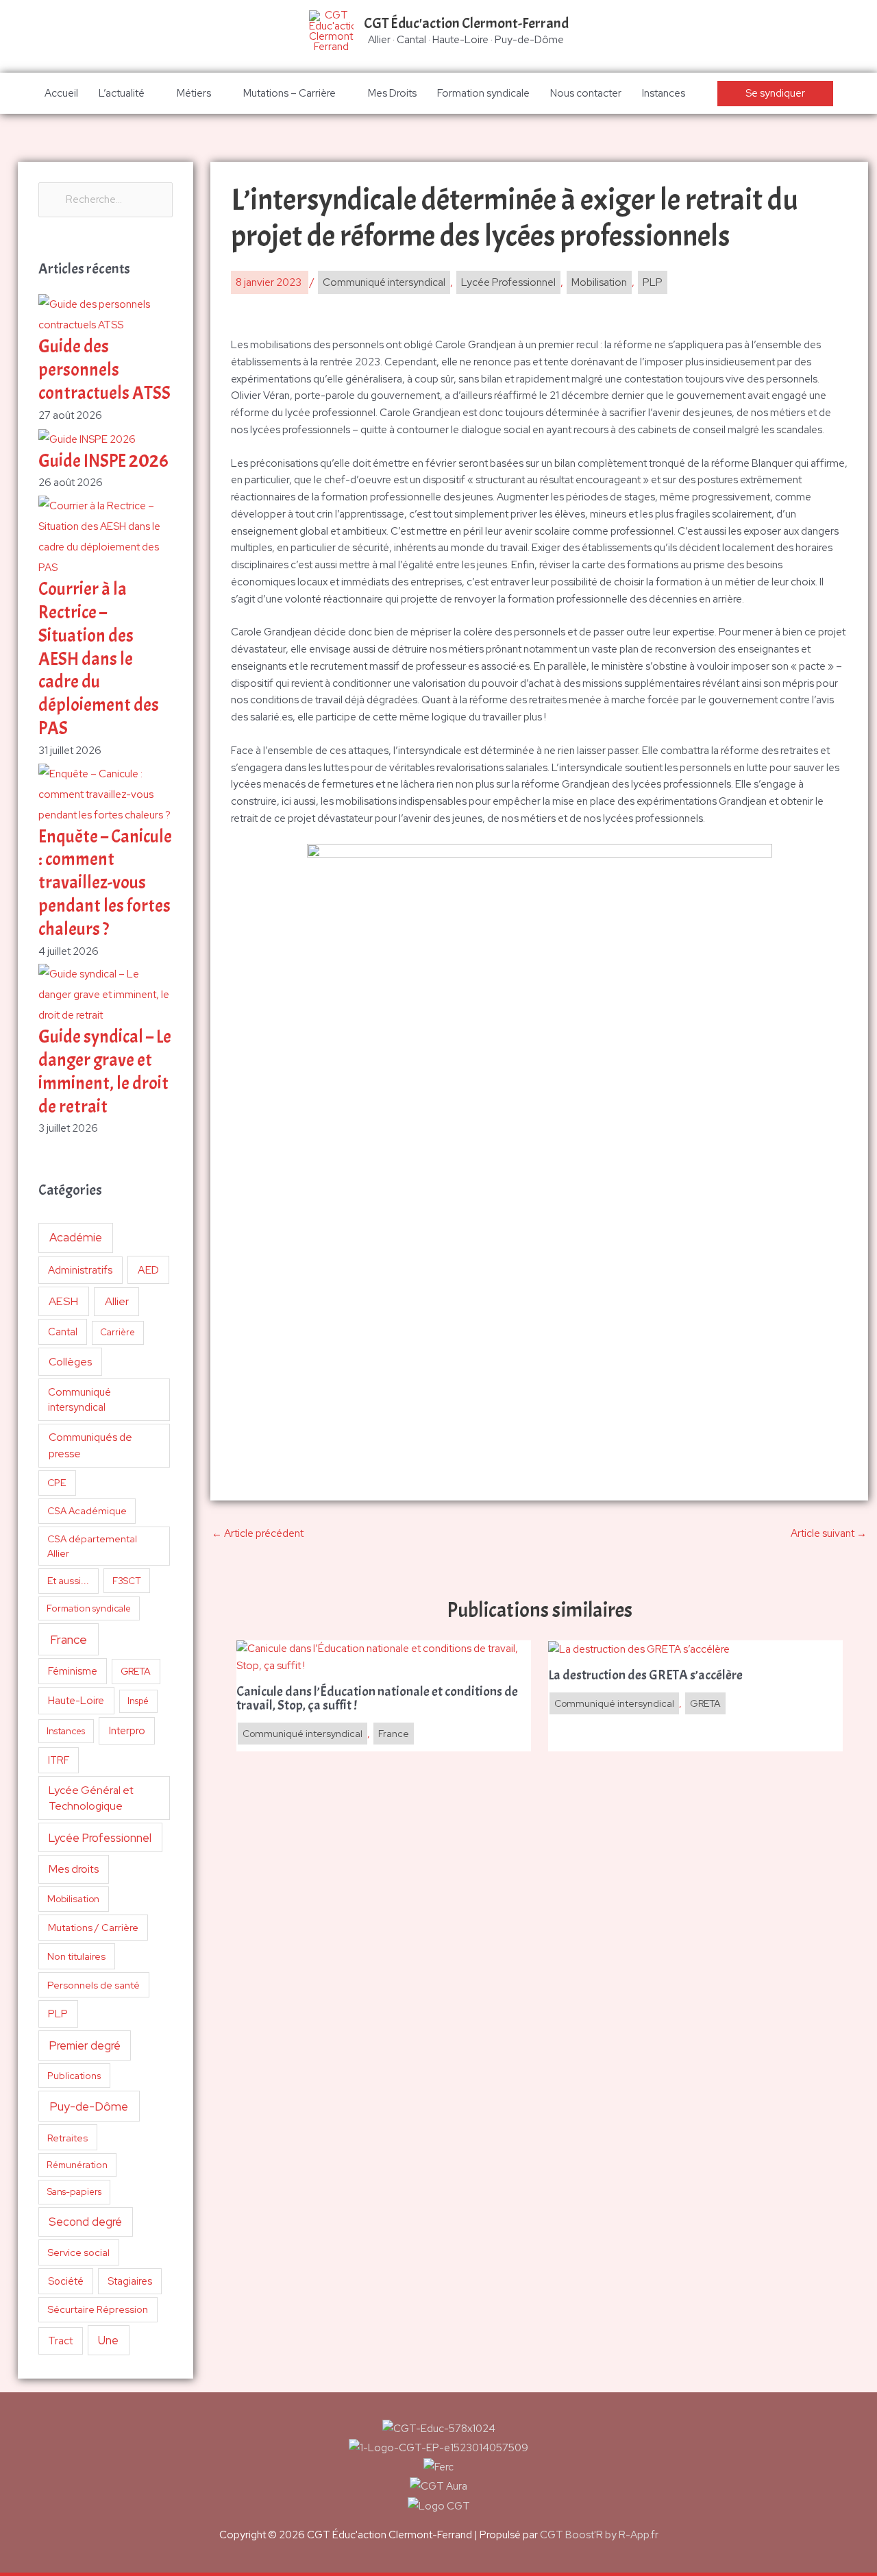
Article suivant (829, 1533)
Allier (117, 1301)
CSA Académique (87, 1511)
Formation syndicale (483, 93)
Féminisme (73, 1671)
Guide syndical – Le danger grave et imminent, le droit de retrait (105, 1071)
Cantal (63, 1332)
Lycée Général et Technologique (91, 1798)
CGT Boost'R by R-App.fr (599, 2535)
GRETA (136, 1671)
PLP (58, 2014)
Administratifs (80, 1270)
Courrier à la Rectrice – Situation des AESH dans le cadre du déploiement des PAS (99, 659)
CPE (57, 1483)
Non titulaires (76, 1956)
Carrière (118, 1332)
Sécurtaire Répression (98, 2309)
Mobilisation (73, 1899)
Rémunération (77, 2165)
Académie (76, 1237)
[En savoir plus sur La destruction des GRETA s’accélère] (639, 1649)
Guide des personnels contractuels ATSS (104, 370)
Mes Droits (392, 93)
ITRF (59, 1760)
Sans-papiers (74, 2191)
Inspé (138, 1701)
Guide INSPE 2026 (103, 461)
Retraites (67, 2138)
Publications (74, 2076)
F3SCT (127, 1581)
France (69, 1639)
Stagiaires (130, 2281)
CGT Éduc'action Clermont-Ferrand (466, 23)
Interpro (127, 1731)
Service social (78, 2252)
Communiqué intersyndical (79, 1400)
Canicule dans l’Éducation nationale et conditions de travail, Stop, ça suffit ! (377, 1699)
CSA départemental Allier (92, 1546)
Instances (664, 93)
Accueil (61, 93)
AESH (63, 1301)
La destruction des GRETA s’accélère (645, 1675)
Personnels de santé (94, 1985)
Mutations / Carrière (93, 1927)
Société (66, 2281)
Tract (60, 2341)
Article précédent (258, 1533)
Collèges (70, 1362)
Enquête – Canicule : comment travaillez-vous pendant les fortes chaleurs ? (105, 883)
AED (148, 1270)
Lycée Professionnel (100, 1838)
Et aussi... (68, 1581)
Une (108, 2340)
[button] (775, 94)
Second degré (85, 2222)
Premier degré (85, 2045)
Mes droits (74, 1869)
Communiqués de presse (90, 1445)
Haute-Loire (76, 1701)
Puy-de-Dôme (89, 2106)
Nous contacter (586, 93)
